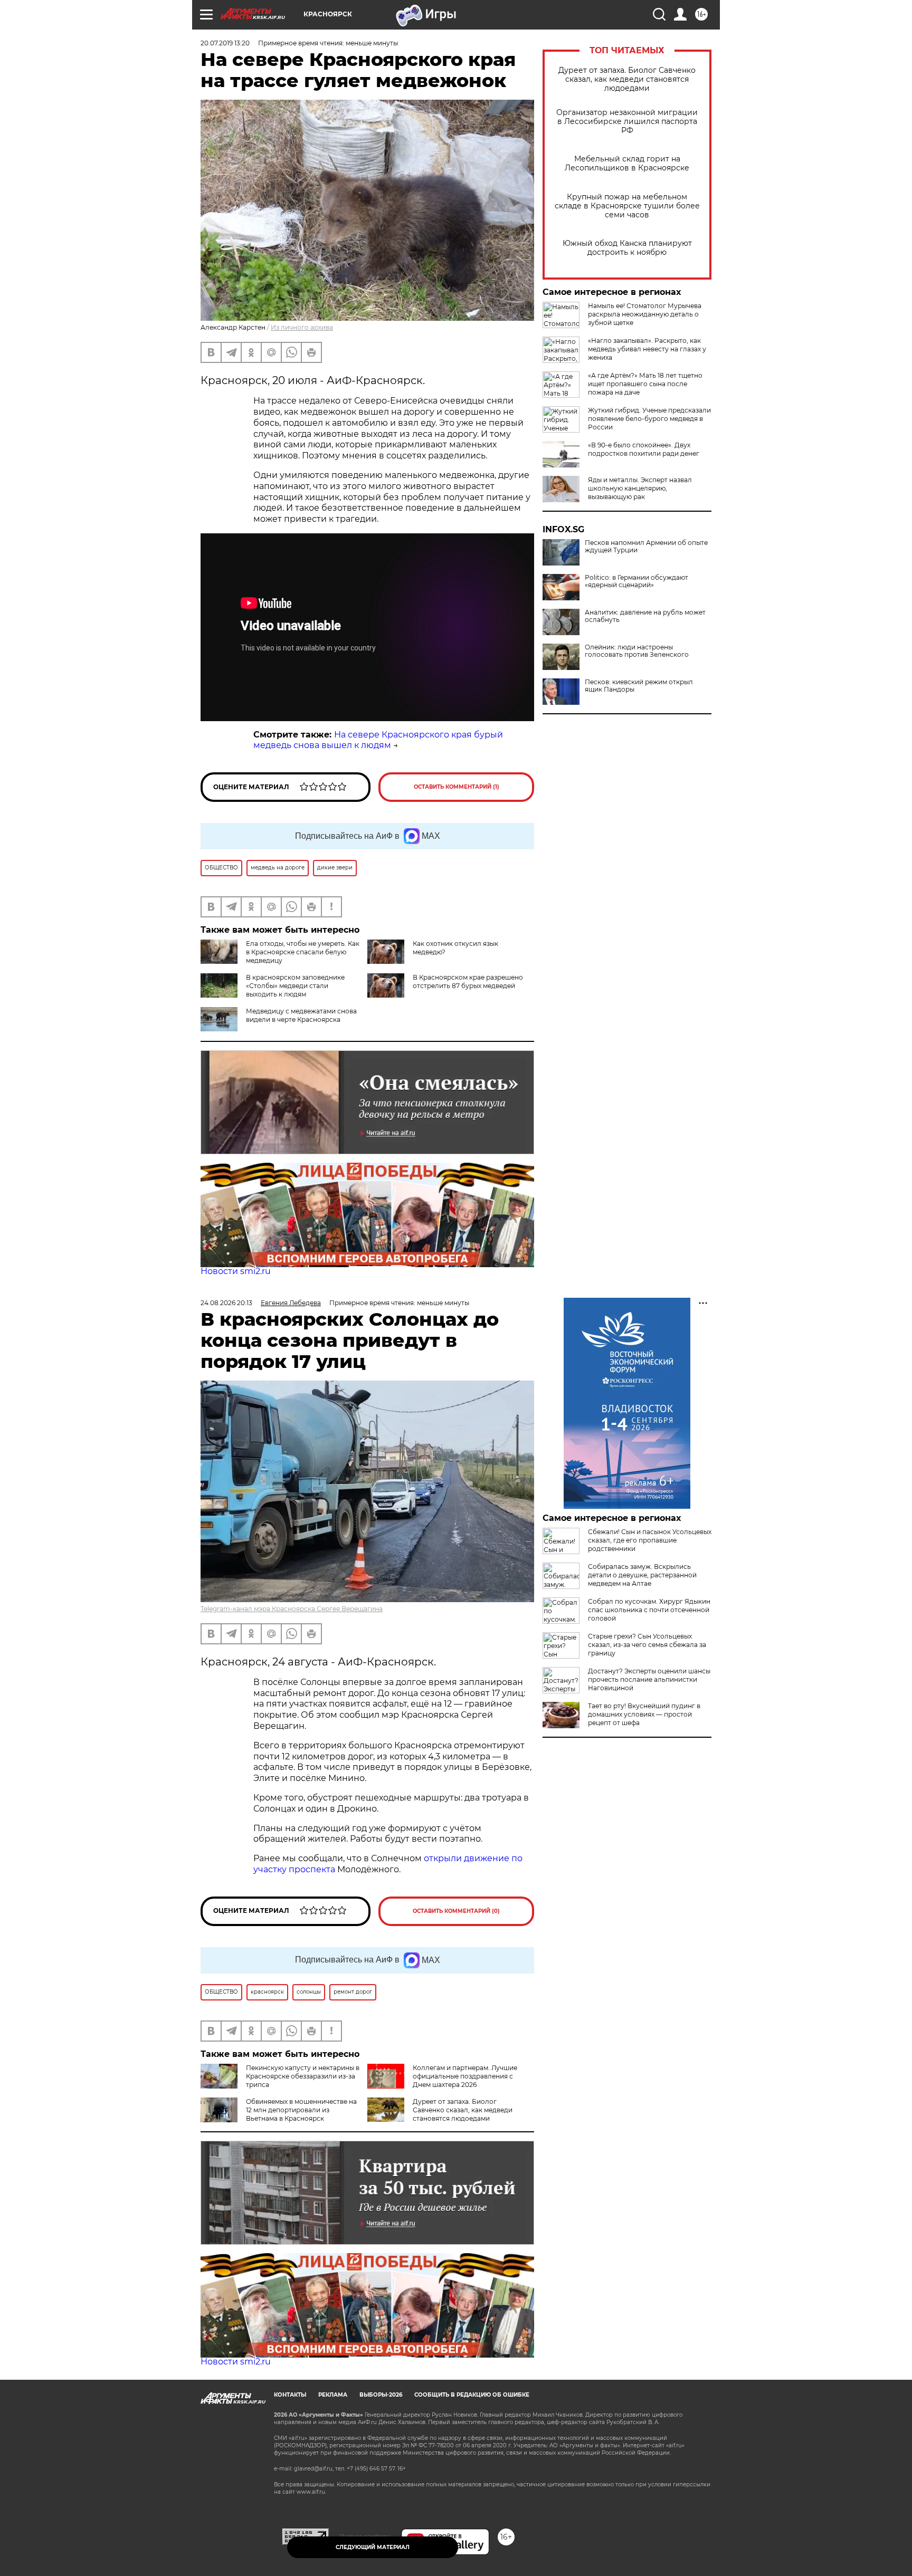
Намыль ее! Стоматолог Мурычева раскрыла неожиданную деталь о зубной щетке (645, 314)
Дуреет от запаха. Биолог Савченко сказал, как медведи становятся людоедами (627, 79)
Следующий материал (373, 2547)
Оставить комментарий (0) (456, 1911)
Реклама (333, 2395)
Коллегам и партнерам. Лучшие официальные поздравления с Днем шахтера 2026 (465, 2076)
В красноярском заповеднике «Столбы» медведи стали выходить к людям (295, 986)
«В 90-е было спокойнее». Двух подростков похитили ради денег (644, 449)
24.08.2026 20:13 (226, 1303)
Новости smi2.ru (236, 1271)
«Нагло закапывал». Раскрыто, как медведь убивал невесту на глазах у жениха (647, 349)
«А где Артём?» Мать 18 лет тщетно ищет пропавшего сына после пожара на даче (645, 384)
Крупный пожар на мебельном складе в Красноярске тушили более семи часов (627, 206)
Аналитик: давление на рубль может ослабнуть (645, 616)
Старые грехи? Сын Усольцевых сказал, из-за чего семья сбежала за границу (647, 1645)
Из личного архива (302, 327)
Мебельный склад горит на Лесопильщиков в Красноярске (627, 164)
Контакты (290, 2395)
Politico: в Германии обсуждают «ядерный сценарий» (636, 581)
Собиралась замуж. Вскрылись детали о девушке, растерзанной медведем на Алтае (642, 1575)
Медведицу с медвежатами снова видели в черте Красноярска (301, 1015)
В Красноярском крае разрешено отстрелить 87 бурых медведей (468, 981)
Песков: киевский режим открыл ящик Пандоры (639, 686)
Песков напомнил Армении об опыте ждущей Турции (646, 547)
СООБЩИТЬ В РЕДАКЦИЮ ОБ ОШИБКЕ (472, 2395)
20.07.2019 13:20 (225, 43)
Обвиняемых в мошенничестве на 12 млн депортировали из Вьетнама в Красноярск (301, 2110)
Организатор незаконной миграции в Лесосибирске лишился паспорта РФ (627, 122)
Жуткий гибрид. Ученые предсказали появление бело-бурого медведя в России (649, 419)
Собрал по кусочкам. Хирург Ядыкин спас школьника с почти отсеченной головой (649, 1610)
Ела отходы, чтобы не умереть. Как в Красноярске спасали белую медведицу (303, 952)
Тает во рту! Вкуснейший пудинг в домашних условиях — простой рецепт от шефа (644, 1714)
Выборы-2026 (381, 2395)
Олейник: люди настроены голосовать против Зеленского (637, 651)
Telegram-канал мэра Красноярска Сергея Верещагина (292, 1609)
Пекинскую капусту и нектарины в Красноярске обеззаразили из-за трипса (303, 2076)
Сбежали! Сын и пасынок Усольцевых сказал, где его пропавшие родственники (650, 1540)
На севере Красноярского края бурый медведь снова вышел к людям (378, 740)
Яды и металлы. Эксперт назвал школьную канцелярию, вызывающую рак (640, 488)
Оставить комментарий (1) (457, 787)
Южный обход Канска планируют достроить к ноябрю (627, 248)
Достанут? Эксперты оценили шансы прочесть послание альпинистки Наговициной (649, 1679)
